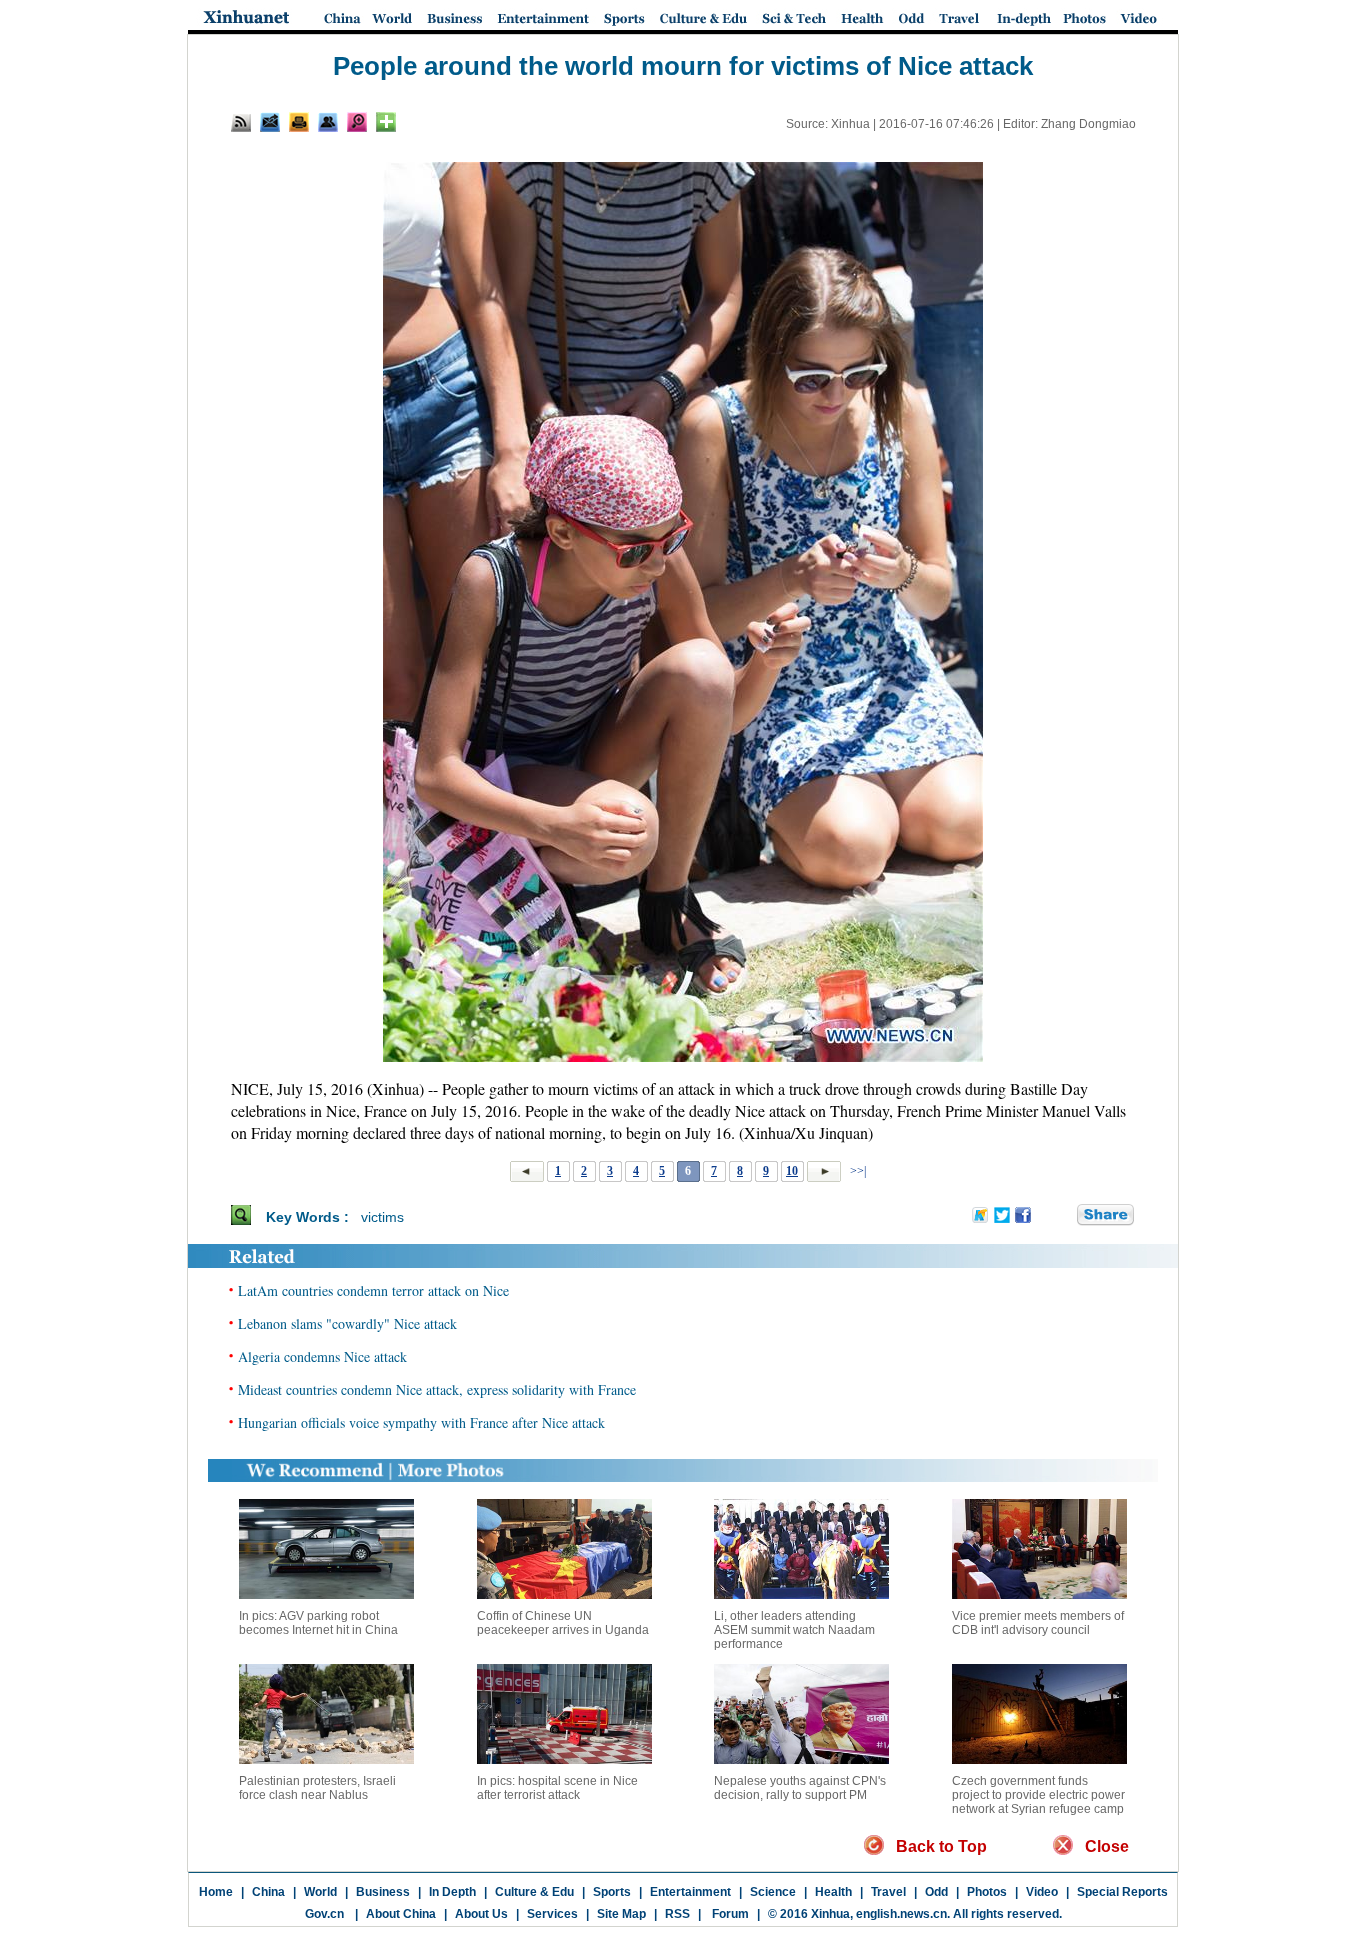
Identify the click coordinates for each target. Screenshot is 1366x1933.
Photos (987, 1892)
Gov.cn (324, 1914)
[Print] (299, 122)
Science (773, 1892)
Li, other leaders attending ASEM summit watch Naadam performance (794, 1630)
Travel (888, 1892)
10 (792, 1171)
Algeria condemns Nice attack (322, 1356)
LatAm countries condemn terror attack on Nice (373, 1290)
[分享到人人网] (1063, 1216)
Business (383, 1892)
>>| (856, 1171)
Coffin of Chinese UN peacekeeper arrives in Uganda (563, 1623)
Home (216, 1892)
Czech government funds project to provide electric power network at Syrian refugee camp (1038, 1795)
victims (382, 1217)
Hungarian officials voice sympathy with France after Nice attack (421, 1422)
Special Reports (1122, 1892)
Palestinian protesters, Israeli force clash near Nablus (317, 1788)
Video (1042, 1892)
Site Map (621, 1914)
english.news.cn (901, 1914)
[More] (386, 122)
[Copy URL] (328, 122)
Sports (612, 1892)
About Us (481, 1914)
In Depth (452, 1892)
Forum (729, 1914)
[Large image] (357, 122)
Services (552, 1914)
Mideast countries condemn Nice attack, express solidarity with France (437, 1389)
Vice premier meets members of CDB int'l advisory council (1038, 1623)
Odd (936, 1892)
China (268, 1892)
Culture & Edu (534, 1892)
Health (833, 1892)
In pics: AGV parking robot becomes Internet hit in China (318, 1623)
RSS (677, 1914)
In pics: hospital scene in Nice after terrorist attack (557, 1788)
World (320, 1892)
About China (401, 1914)
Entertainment (690, 1892)
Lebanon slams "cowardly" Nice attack (347, 1323)
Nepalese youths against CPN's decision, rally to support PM (800, 1788)
